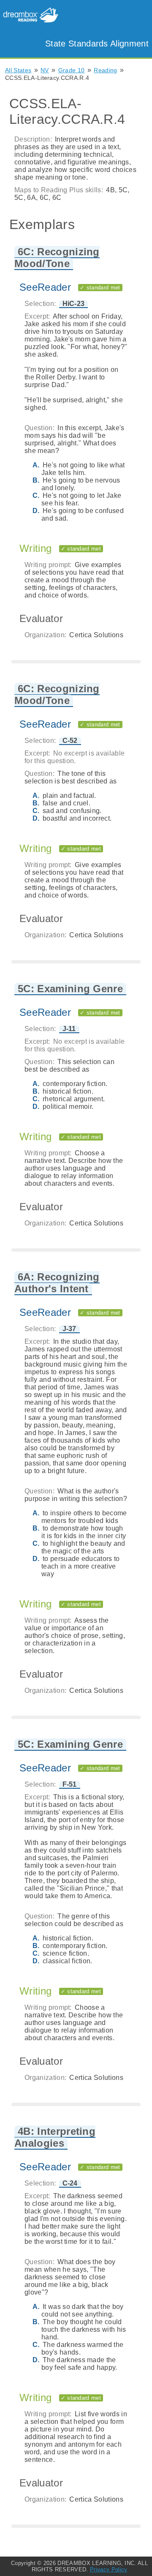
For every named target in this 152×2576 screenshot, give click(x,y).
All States (18, 70)
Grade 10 (72, 70)
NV (45, 70)
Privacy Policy (109, 2569)
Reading (105, 70)
